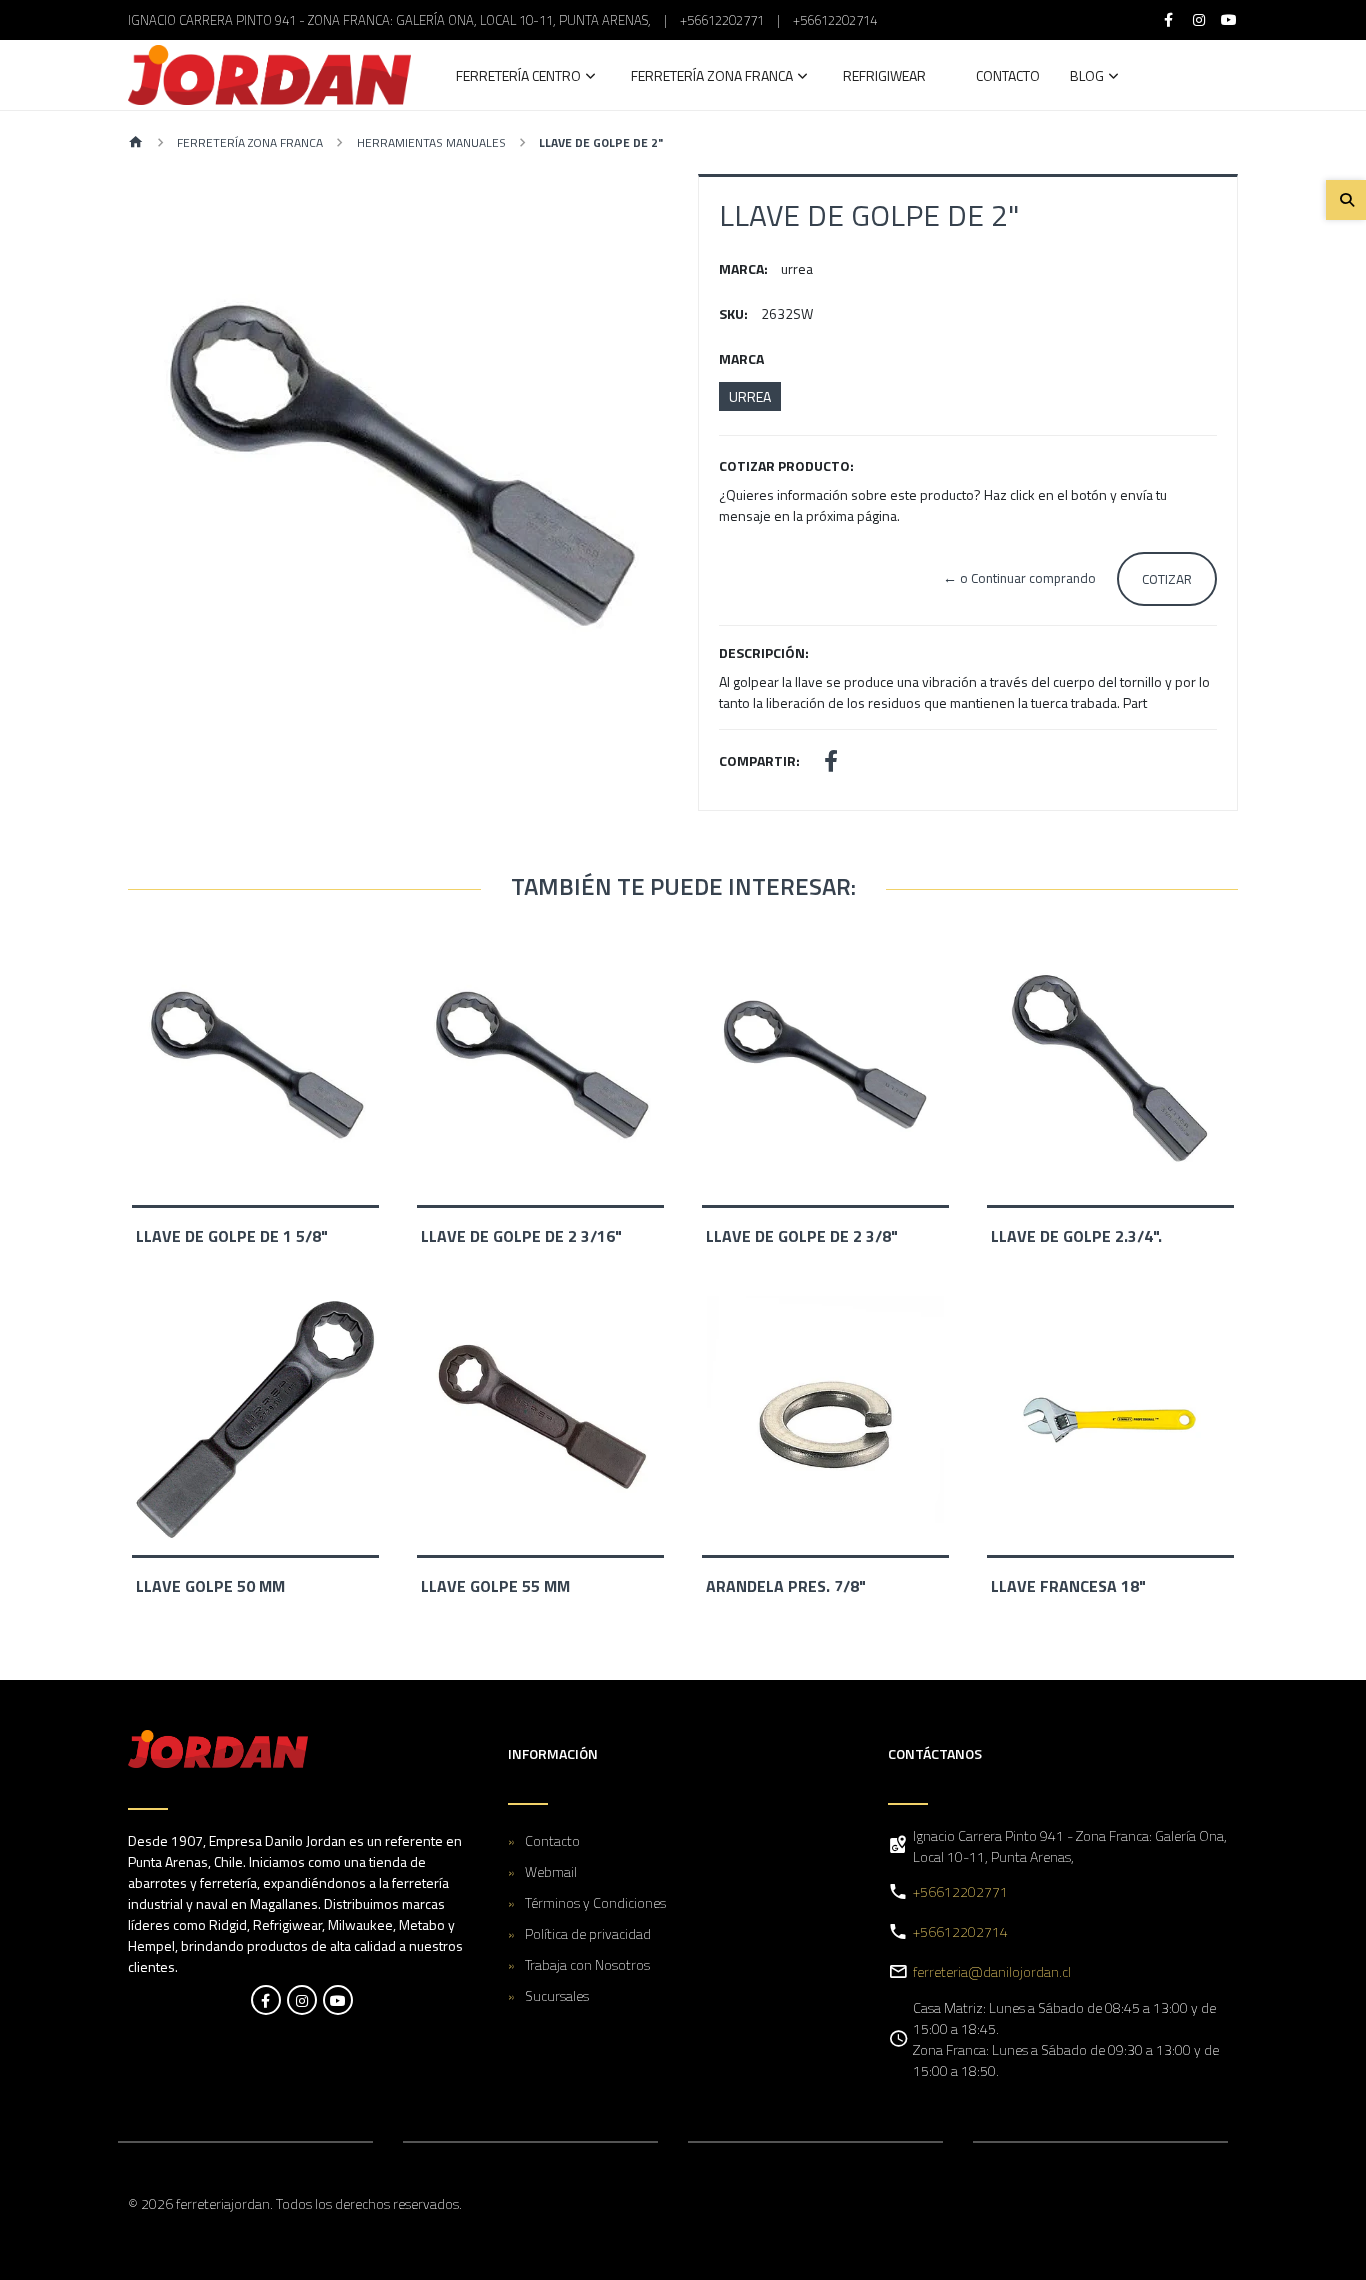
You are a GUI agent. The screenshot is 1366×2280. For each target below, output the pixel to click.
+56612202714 (835, 20)
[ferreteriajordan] (269, 75)
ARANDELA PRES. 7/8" (786, 1586)
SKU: (733, 313)
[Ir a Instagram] (1199, 20)
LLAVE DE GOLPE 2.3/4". (1076, 1236)
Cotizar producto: (786, 465)
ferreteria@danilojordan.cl (992, 1971)
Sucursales (557, 1995)
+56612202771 (722, 20)
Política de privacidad (588, 1933)
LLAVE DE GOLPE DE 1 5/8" (232, 1236)
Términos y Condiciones (595, 1902)
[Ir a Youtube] (1230, 20)
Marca (741, 358)
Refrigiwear (884, 77)
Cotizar (1167, 579)
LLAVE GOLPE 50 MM (210, 1586)
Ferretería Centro (518, 77)
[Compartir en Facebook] (831, 763)
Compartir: (759, 760)
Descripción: (764, 652)
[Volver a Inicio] (136, 143)
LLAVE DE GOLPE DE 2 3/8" (802, 1236)
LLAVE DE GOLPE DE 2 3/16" (521, 1236)
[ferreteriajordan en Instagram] (302, 2000)
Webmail (551, 1871)
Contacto (1008, 77)
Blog (1087, 77)
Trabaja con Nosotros (587, 1964)
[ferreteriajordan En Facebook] (266, 2000)
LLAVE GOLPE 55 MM (495, 1586)
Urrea (750, 396)
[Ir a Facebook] (1169, 20)
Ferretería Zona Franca (712, 77)
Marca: (743, 268)
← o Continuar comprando (1019, 578)
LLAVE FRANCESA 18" (1068, 1586)
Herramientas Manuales (431, 142)
